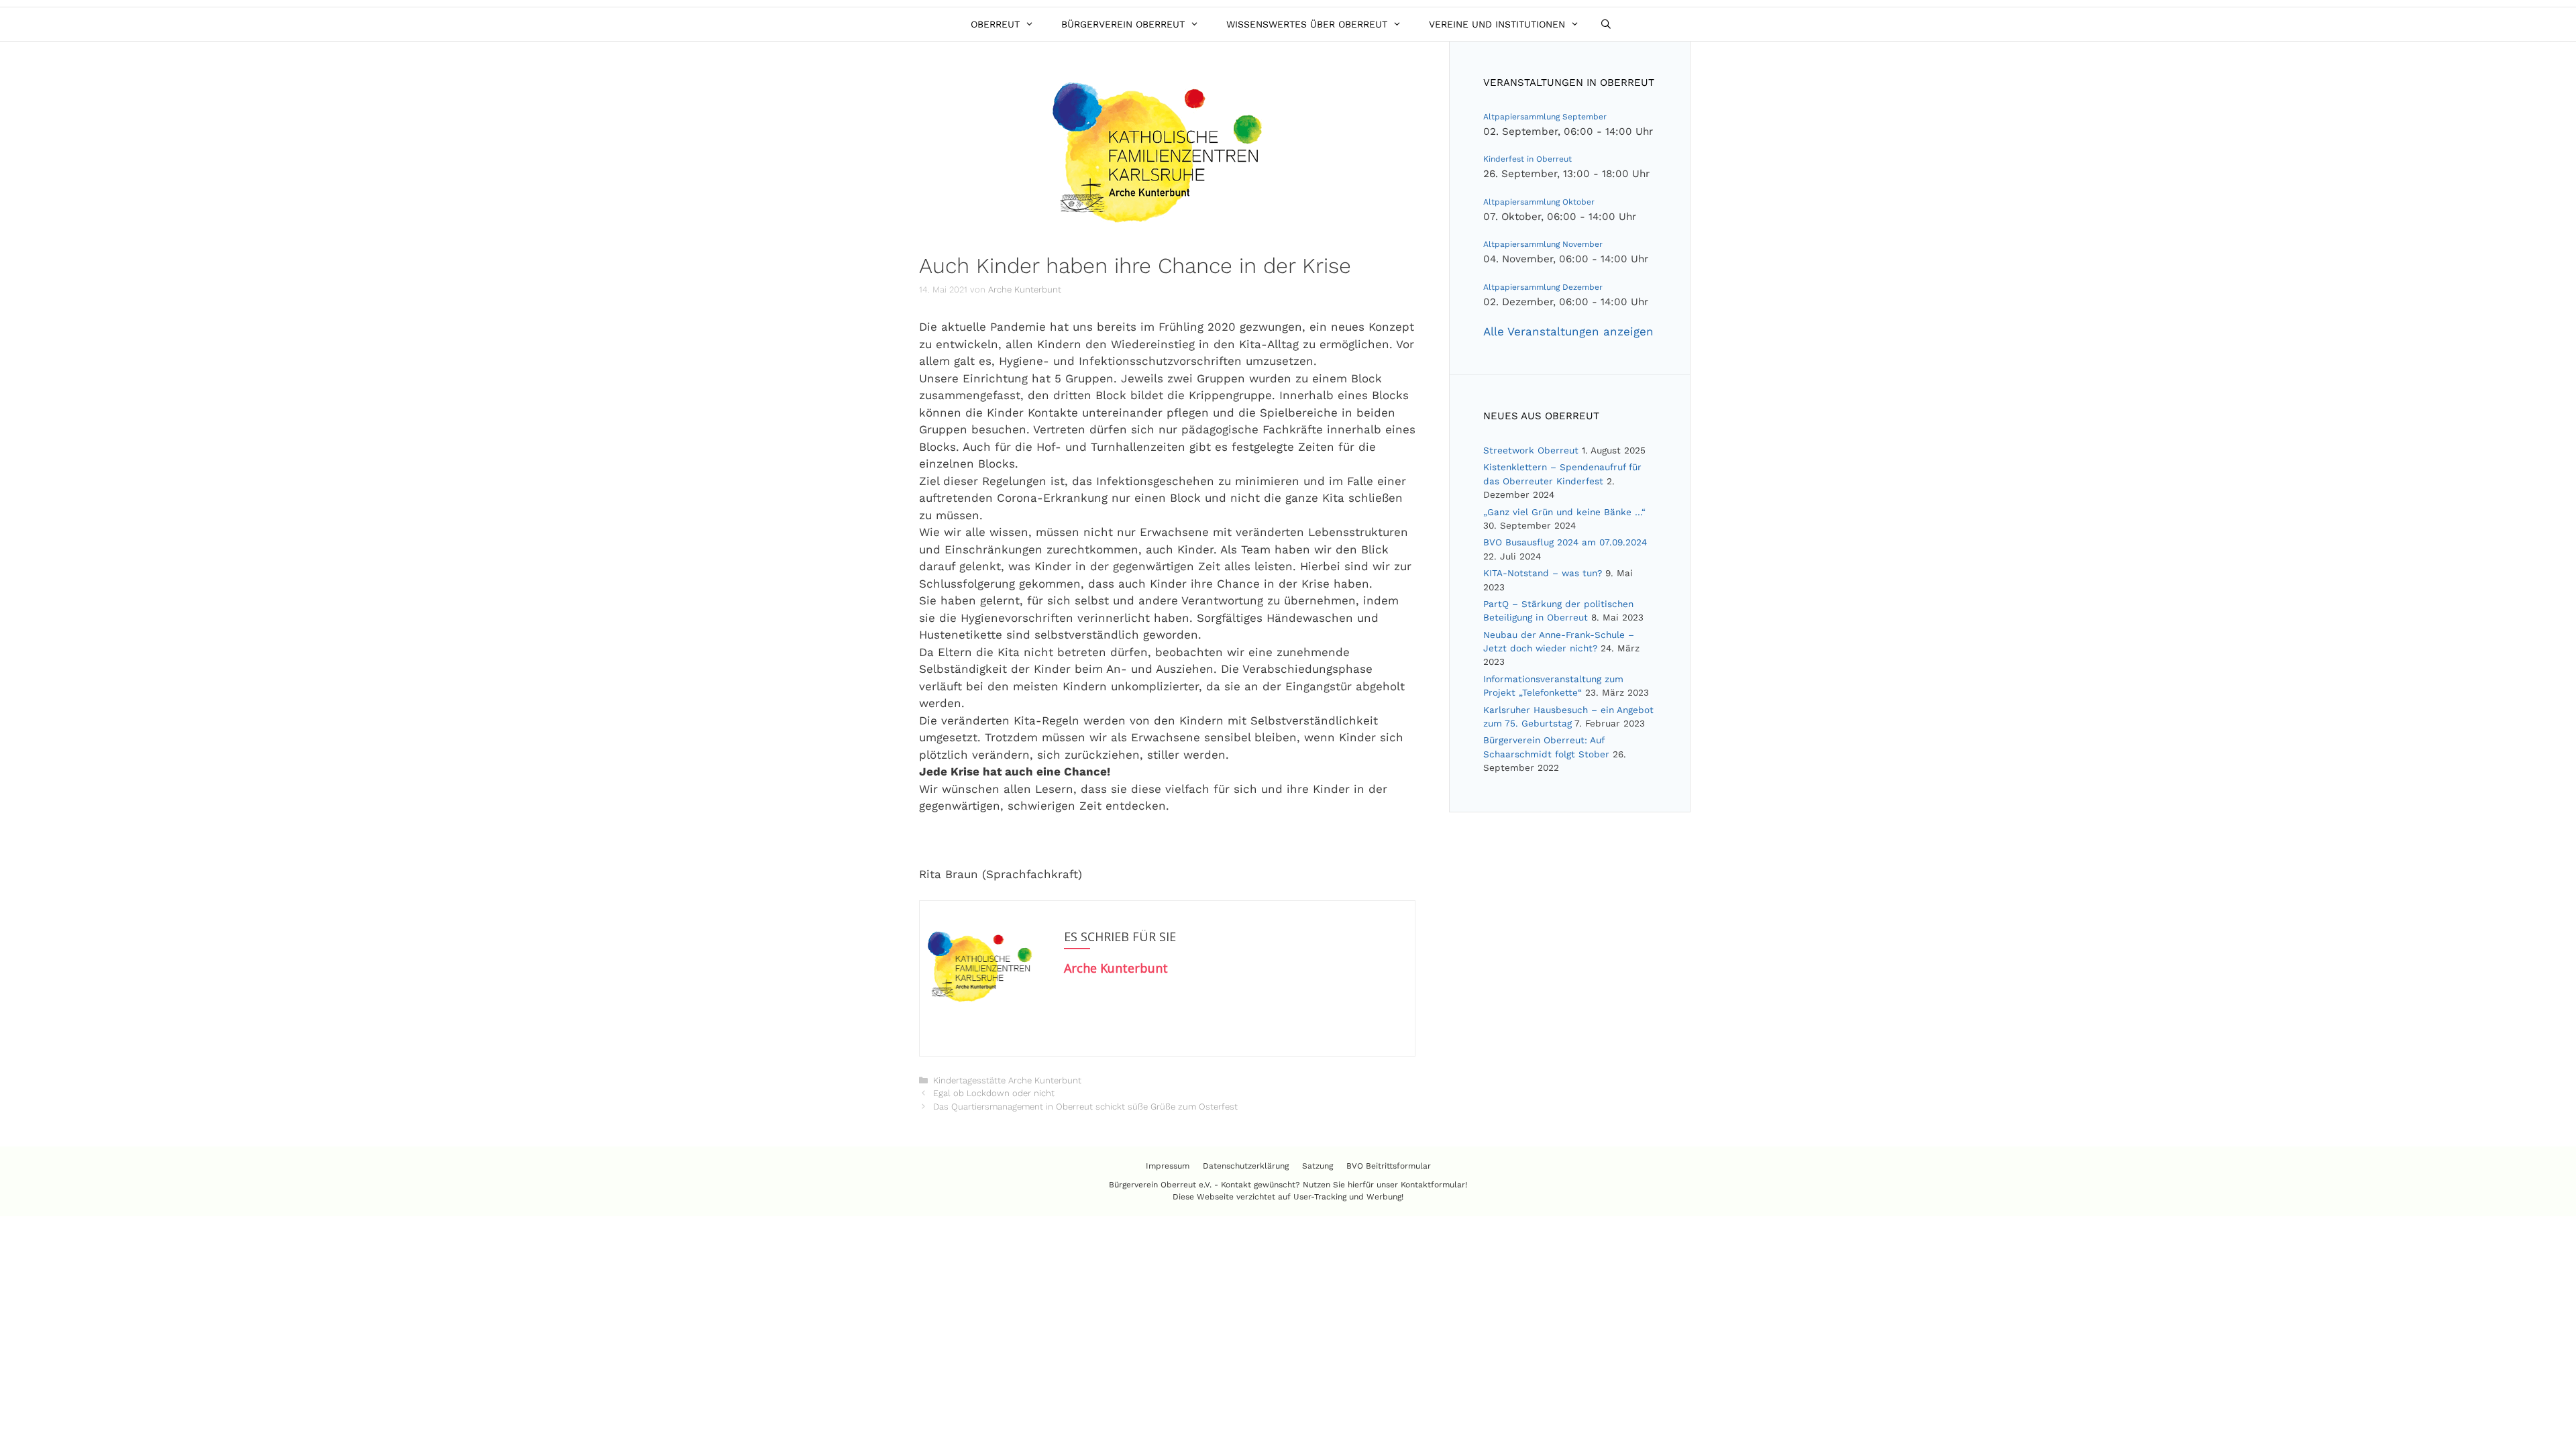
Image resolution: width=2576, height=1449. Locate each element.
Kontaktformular (1433, 1185)
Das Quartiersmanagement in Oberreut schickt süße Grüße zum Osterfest (1085, 1107)
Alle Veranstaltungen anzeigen (1568, 331)
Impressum (1168, 1166)
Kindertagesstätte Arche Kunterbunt (1007, 1080)
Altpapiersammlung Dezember (1543, 287)
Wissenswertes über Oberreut (1307, 24)
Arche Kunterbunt (1116, 968)
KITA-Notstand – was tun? (1543, 573)
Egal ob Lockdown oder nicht (994, 1093)
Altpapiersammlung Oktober (1539, 202)
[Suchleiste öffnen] (1606, 24)
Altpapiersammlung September (1545, 117)
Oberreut (995, 24)
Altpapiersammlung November (1543, 244)
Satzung (1318, 1166)
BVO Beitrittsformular (1389, 1166)
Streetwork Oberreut (1531, 450)
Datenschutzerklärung (1246, 1166)
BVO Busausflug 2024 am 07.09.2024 (1565, 542)
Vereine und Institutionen (1497, 24)
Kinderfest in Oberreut (1527, 159)
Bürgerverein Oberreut (1123, 24)
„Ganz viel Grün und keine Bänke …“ (1564, 512)
